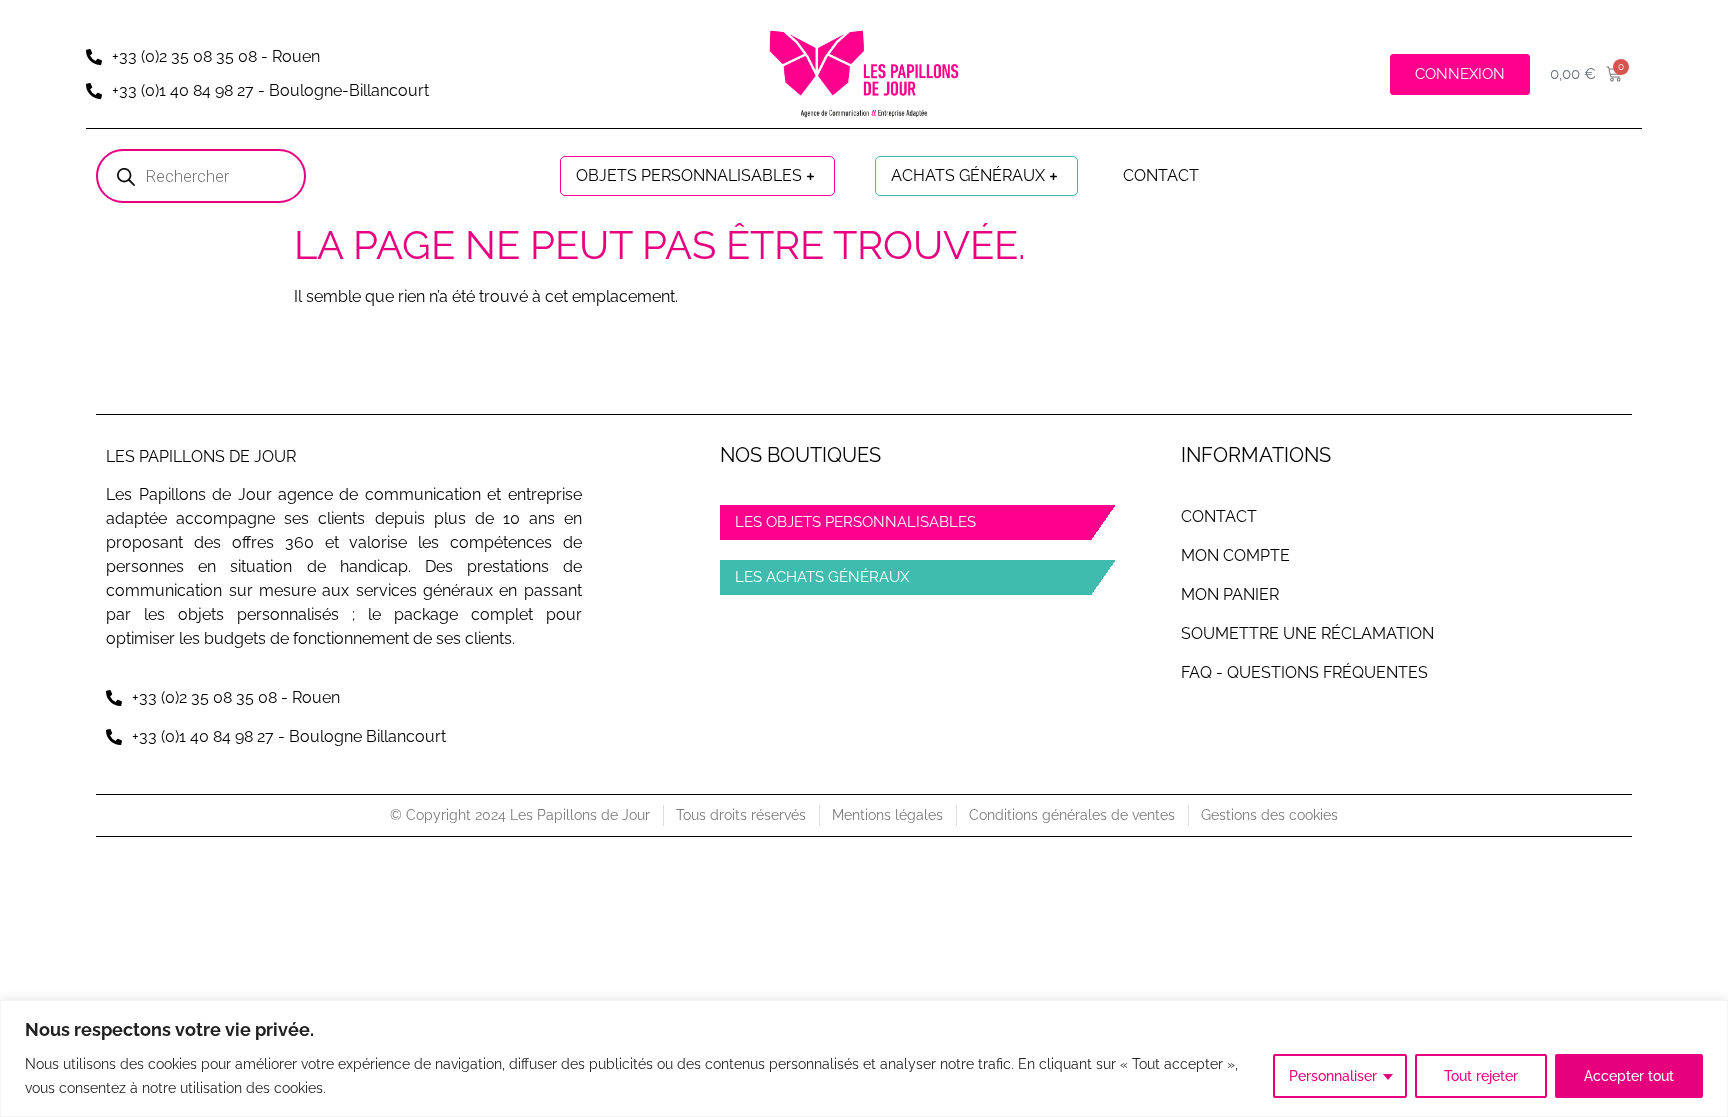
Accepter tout (1629, 1076)
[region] (864, 1058)
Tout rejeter (1481, 1076)
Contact (1161, 175)
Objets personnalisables (689, 175)
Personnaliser (1333, 1076)
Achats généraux (968, 175)
